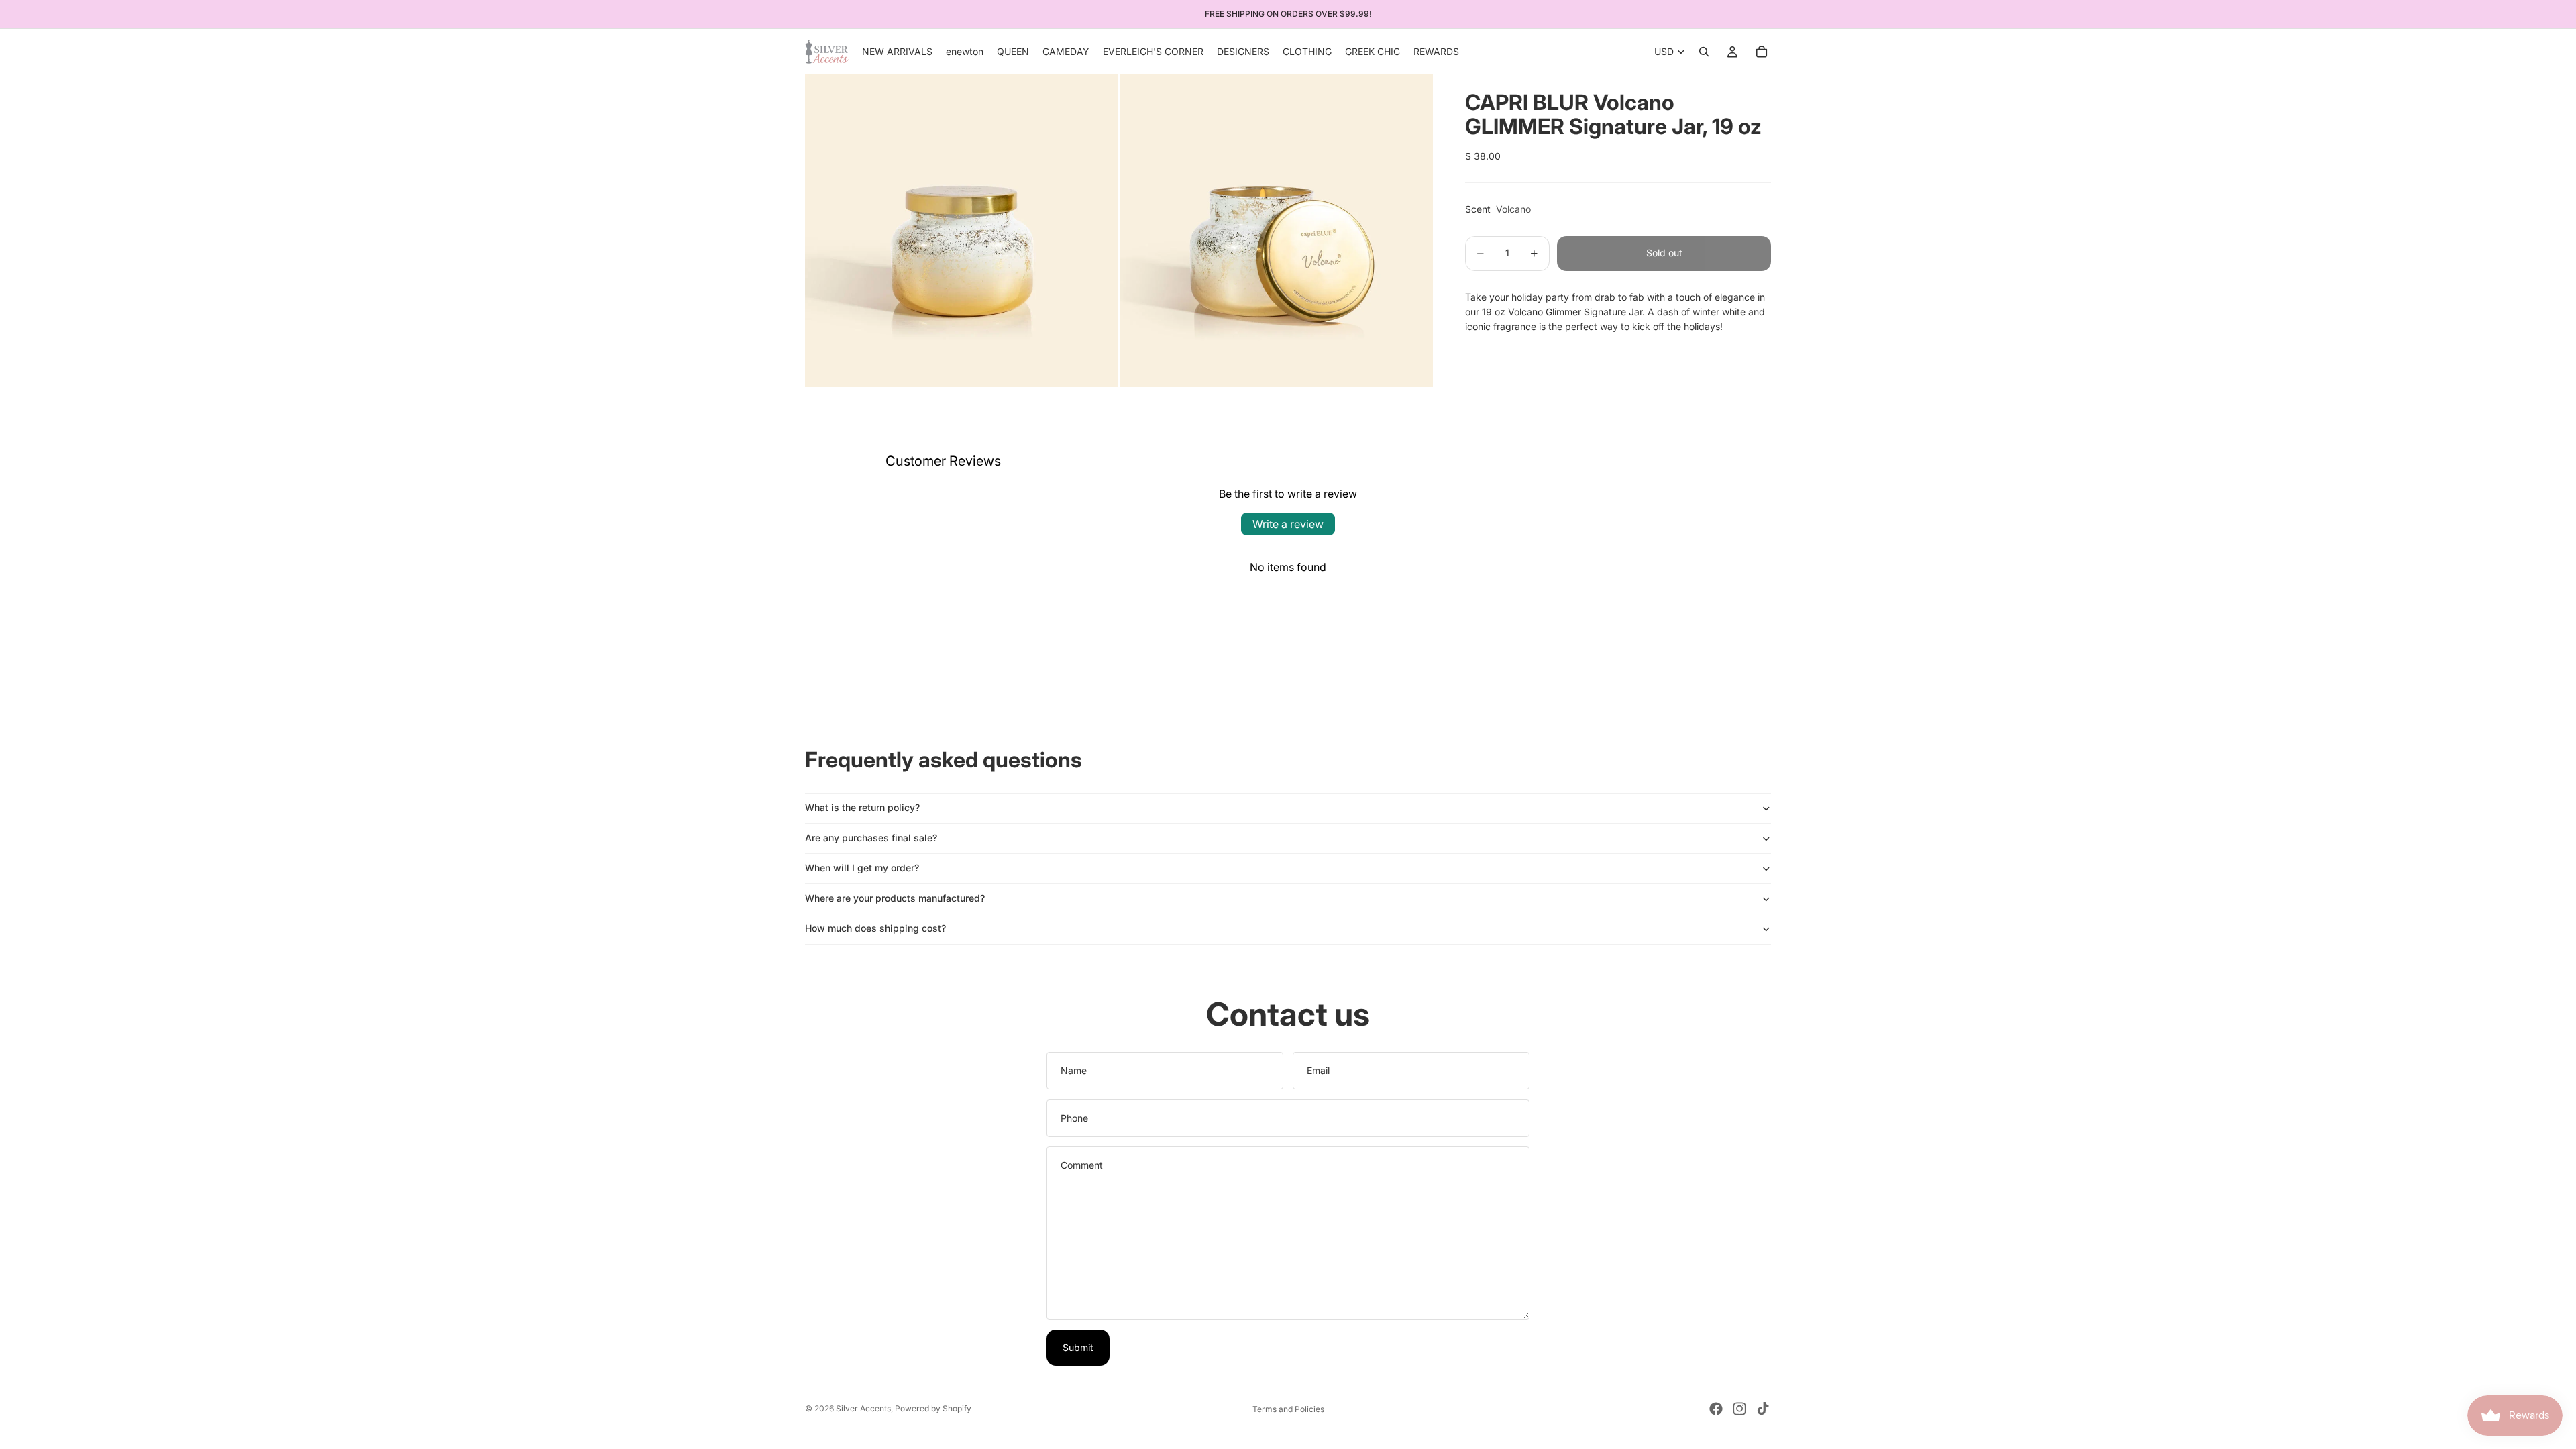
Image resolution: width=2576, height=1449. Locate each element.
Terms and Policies (1288, 1409)
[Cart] (1762, 52)
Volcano (1525, 312)
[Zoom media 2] (1277, 231)
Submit (1078, 1347)
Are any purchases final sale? (871, 838)
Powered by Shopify (933, 1408)
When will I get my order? (862, 868)
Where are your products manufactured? (895, 898)
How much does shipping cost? (875, 928)
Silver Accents (863, 1408)
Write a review (1288, 524)
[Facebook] (1716, 1409)
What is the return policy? (862, 807)
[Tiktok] (1763, 1409)
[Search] (1704, 52)
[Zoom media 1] (961, 231)
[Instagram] (1739, 1409)
